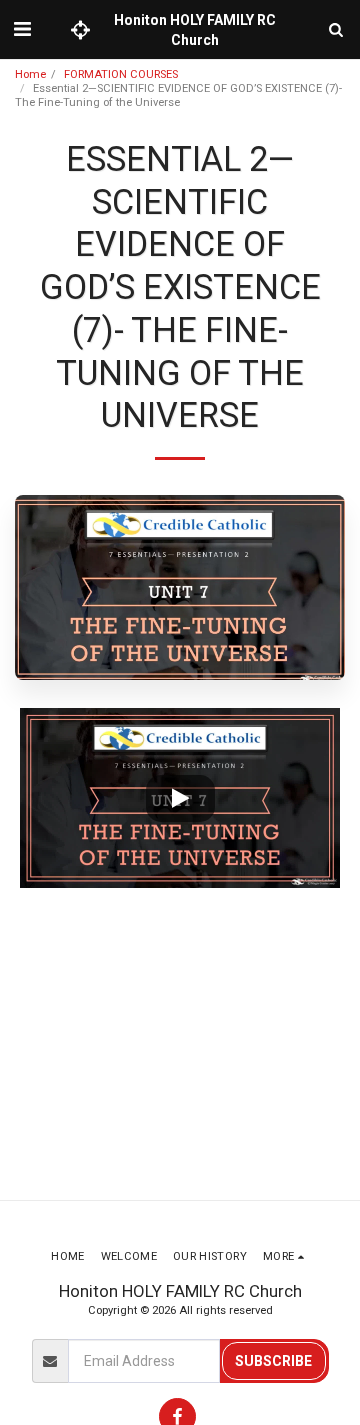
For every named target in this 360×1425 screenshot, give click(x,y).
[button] (22, 29)
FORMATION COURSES (121, 74)
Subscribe (273, 1361)
